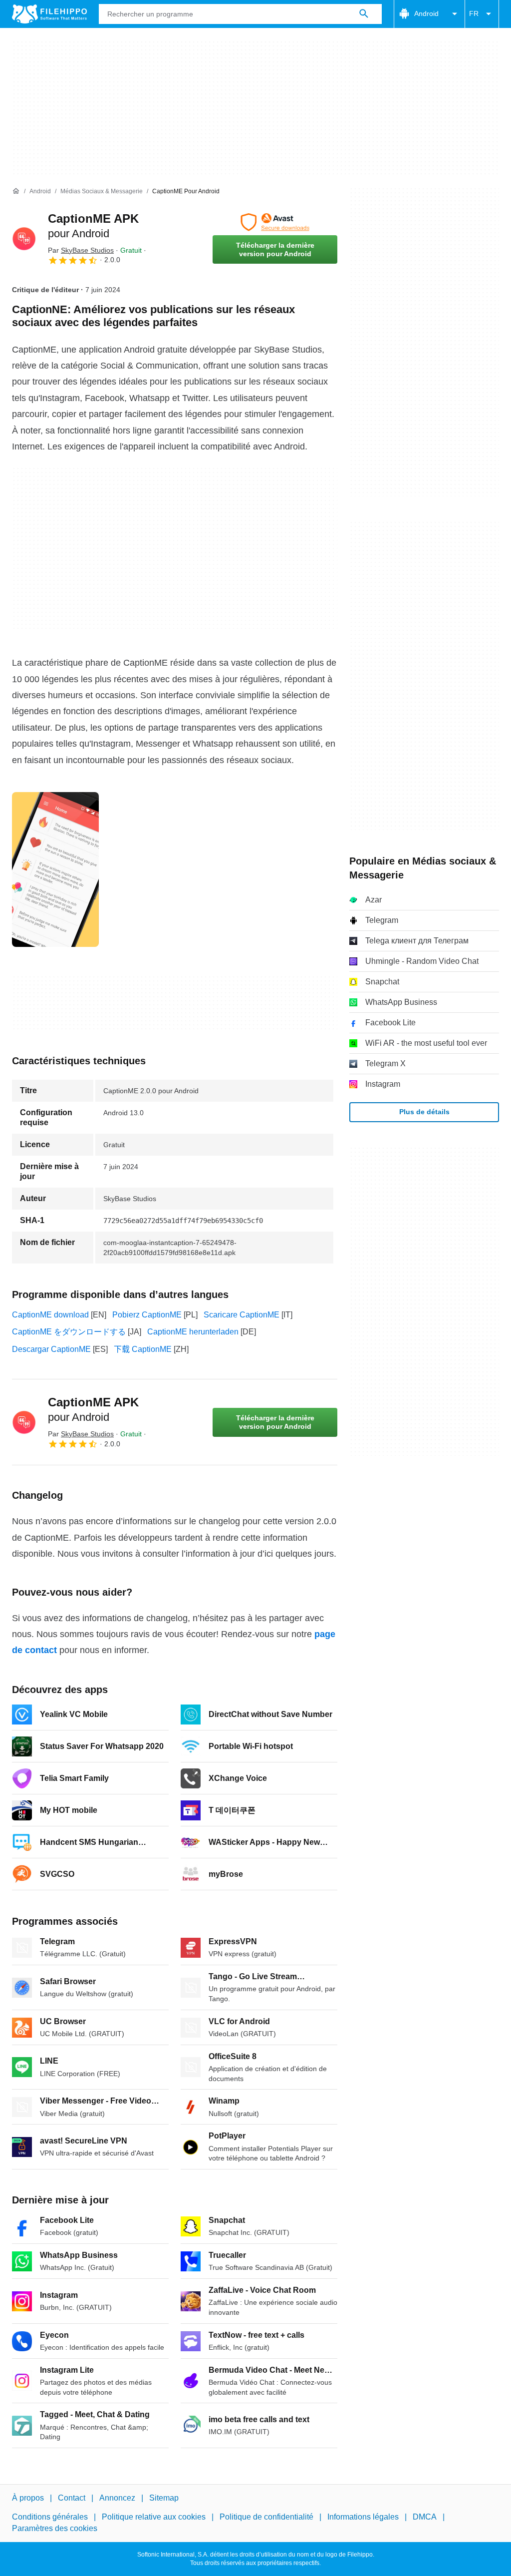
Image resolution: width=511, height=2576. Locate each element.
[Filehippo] (49, 14)
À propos (28, 2498)
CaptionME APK (93, 1409)
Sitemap (164, 2498)
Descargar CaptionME (51, 1349)
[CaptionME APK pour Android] (24, 239)
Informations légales (363, 2517)
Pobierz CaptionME (147, 1315)
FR (474, 13)
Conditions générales (50, 2517)
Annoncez (117, 2498)
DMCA (425, 2517)
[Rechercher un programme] (364, 14)
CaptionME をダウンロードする (69, 1332)
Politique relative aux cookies (154, 2517)
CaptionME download (50, 1315)
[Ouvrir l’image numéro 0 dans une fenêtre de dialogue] (55, 869)
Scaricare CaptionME (242, 1315)
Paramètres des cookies (55, 2528)
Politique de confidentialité (266, 2517)
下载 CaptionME (143, 1349)
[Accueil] (16, 191)
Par (81, 250)
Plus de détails (424, 1112)
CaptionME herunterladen (193, 1332)
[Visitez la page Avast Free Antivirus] (275, 222)
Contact (72, 2498)
